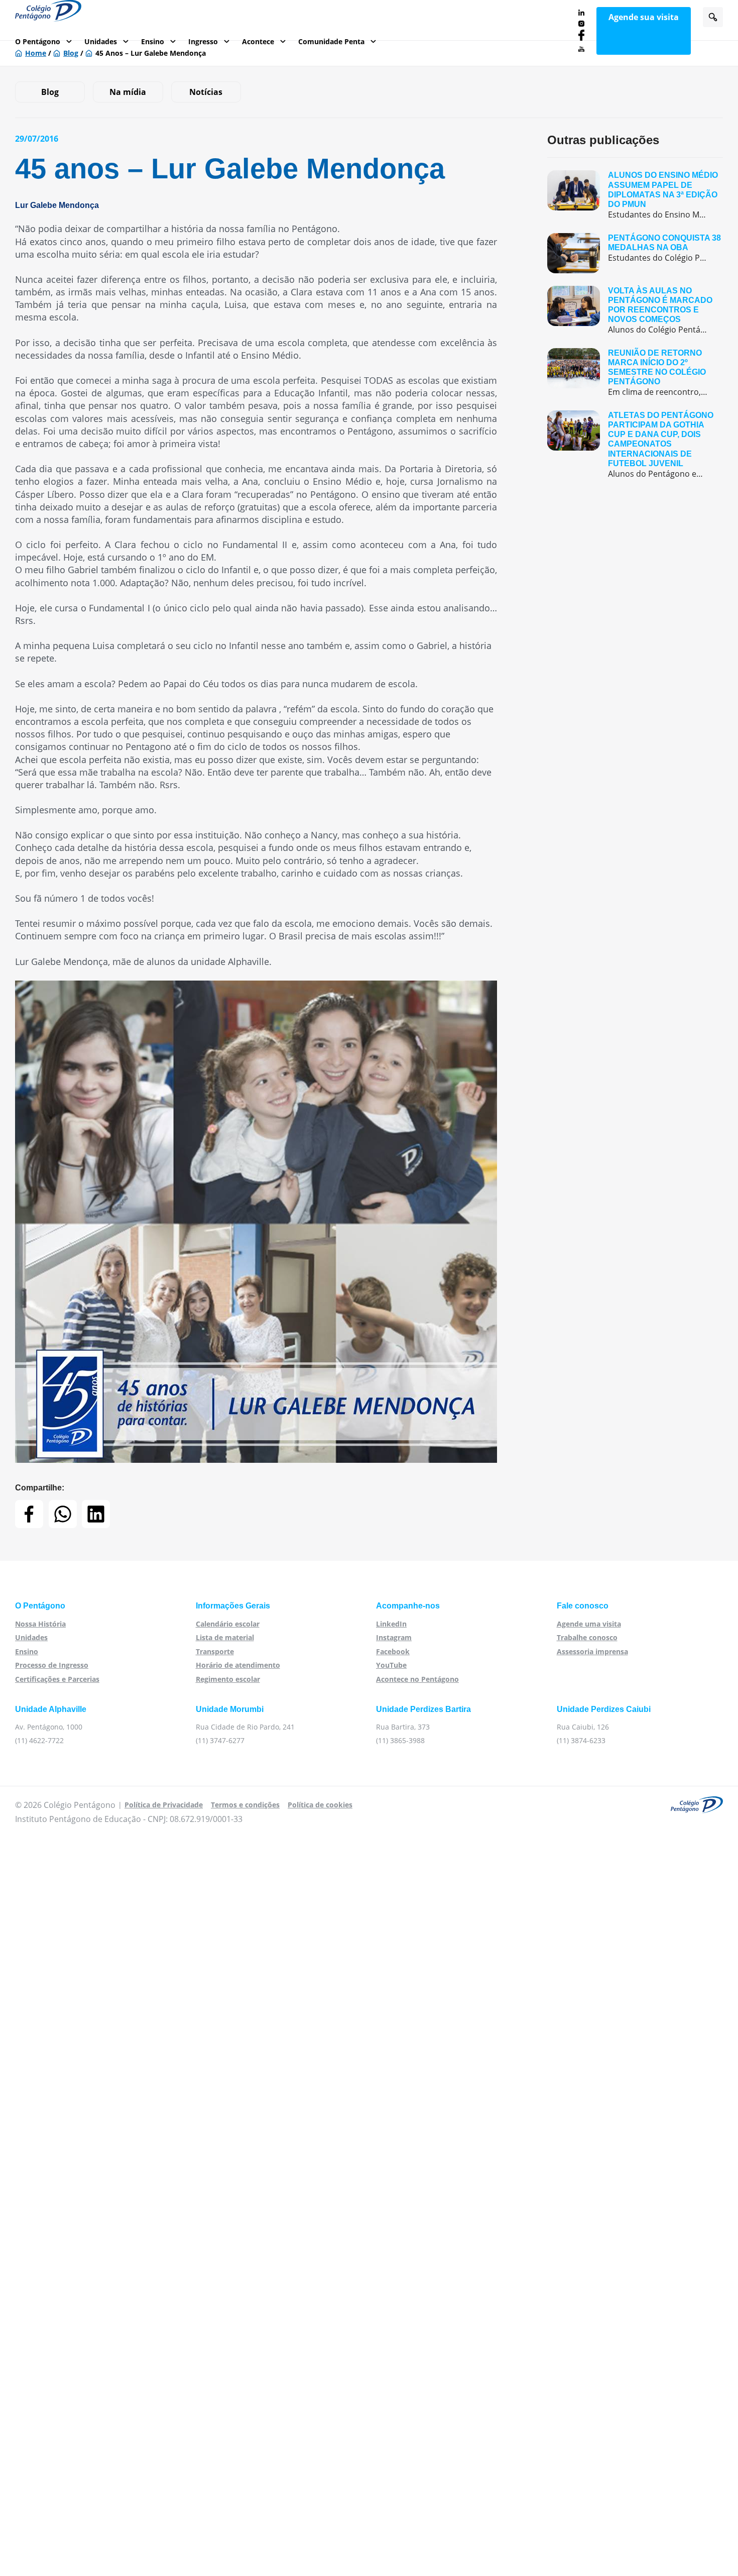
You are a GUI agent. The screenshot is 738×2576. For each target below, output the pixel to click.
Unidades (101, 41)
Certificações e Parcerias (57, 1679)
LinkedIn (391, 1624)
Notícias (206, 92)
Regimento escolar (228, 1679)
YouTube (391, 1665)
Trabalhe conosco (587, 1637)
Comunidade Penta (331, 41)
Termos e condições (245, 1805)
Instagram (394, 1637)
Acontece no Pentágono (417, 1679)
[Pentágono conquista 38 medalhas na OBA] (635, 253)
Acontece (258, 41)
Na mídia (128, 92)
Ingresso (203, 41)
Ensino (153, 41)
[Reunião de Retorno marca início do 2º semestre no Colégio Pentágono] (635, 373)
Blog (50, 92)
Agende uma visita (589, 1624)
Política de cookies (320, 1805)
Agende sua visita (644, 17)
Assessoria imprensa (592, 1651)
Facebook (393, 1651)
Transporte (215, 1651)
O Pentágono (38, 41)
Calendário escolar (228, 1624)
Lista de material (225, 1637)
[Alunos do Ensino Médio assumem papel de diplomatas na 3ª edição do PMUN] (635, 195)
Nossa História (40, 1624)
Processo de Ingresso (52, 1665)
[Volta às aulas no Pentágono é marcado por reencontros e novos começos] (635, 311)
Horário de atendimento (238, 1665)
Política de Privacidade (164, 1805)
